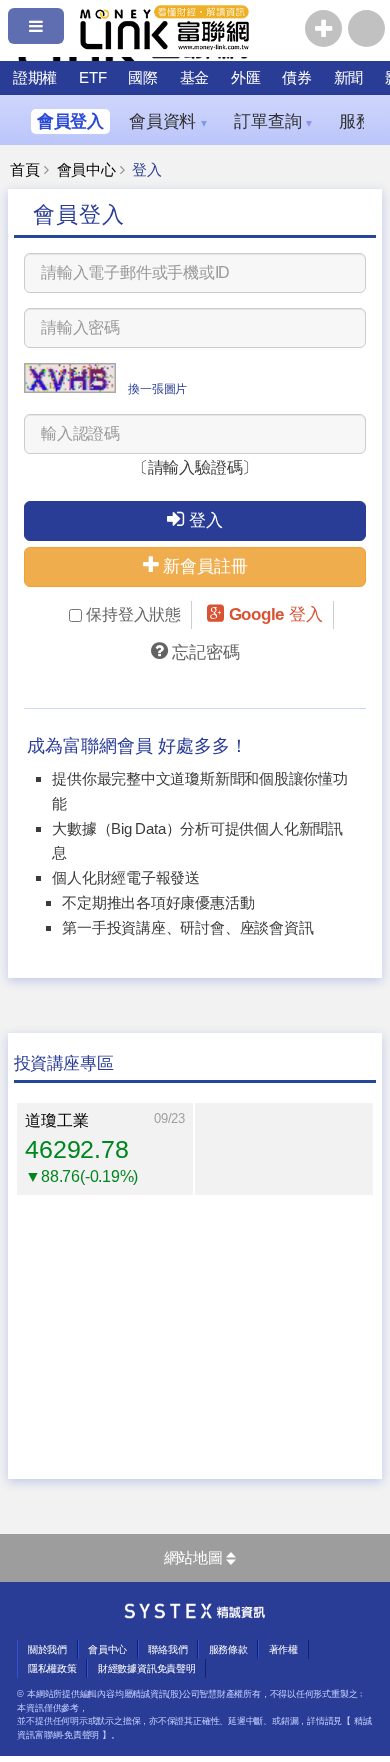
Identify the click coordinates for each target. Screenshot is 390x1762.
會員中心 (86, 170)
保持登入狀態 (133, 614)
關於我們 (47, 1649)
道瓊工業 (56, 1120)
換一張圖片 (157, 389)
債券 (297, 77)
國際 (143, 77)
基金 (195, 77)
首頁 (25, 170)
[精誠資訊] (195, 1614)
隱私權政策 (52, 1668)
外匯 (246, 77)
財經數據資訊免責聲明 (147, 1668)
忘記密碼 (205, 652)
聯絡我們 (167, 1649)
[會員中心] (366, 28)
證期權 (35, 77)
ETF (92, 77)
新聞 (349, 77)
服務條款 (228, 1649)
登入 (206, 520)
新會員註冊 (205, 566)
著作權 (283, 1649)
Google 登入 (276, 614)
